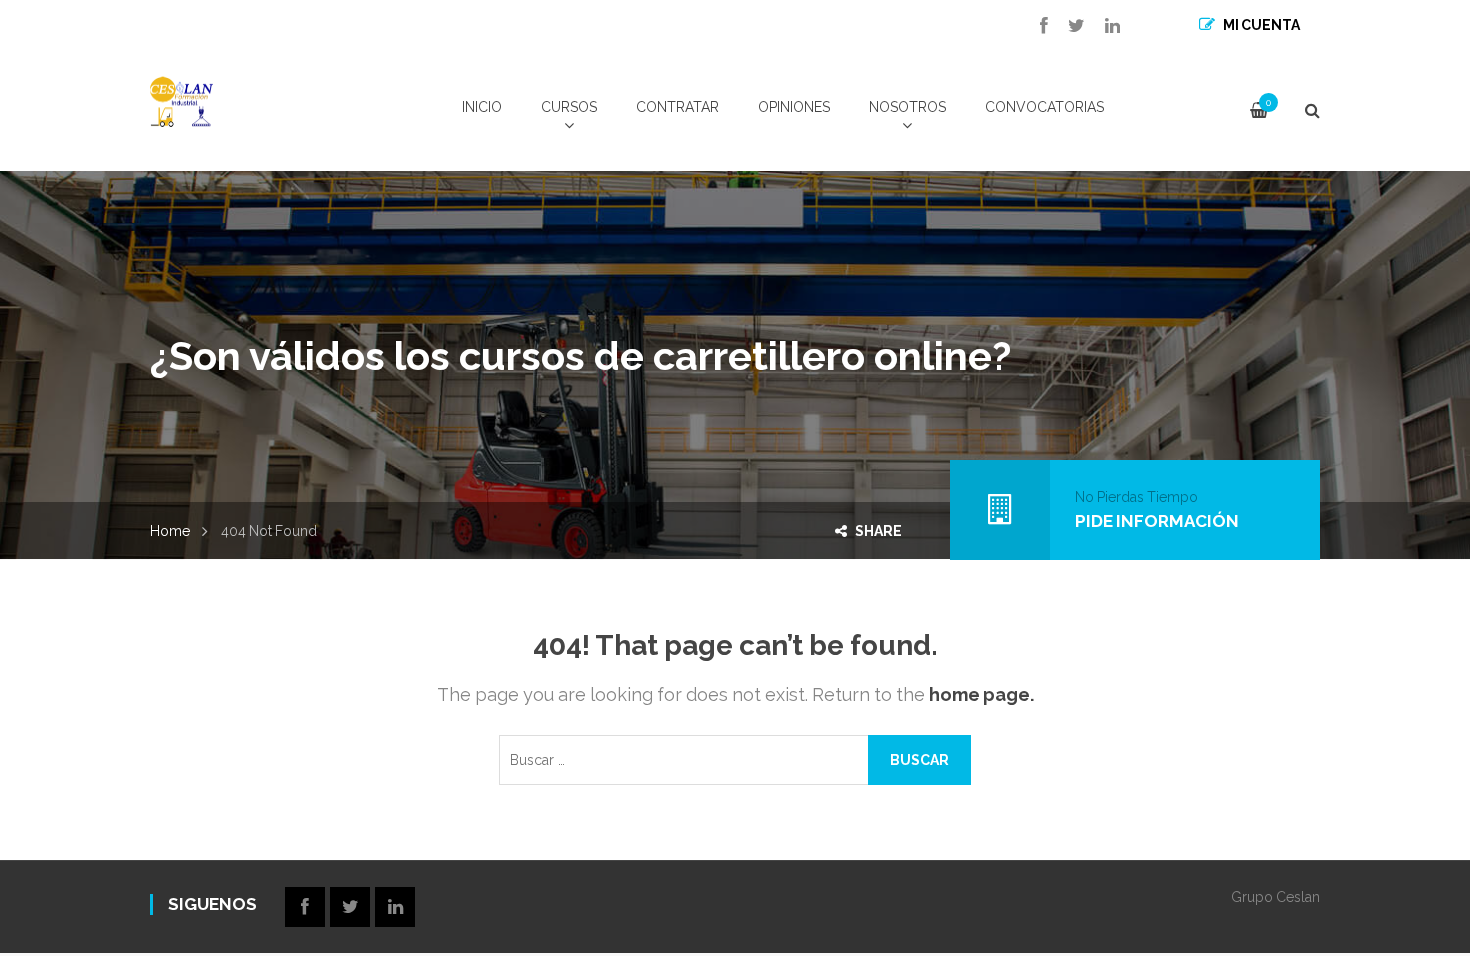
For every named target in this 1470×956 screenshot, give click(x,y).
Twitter (1066, 26)
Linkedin (1102, 26)
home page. (981, 694)
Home (170, 531)
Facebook (1034, 26)
